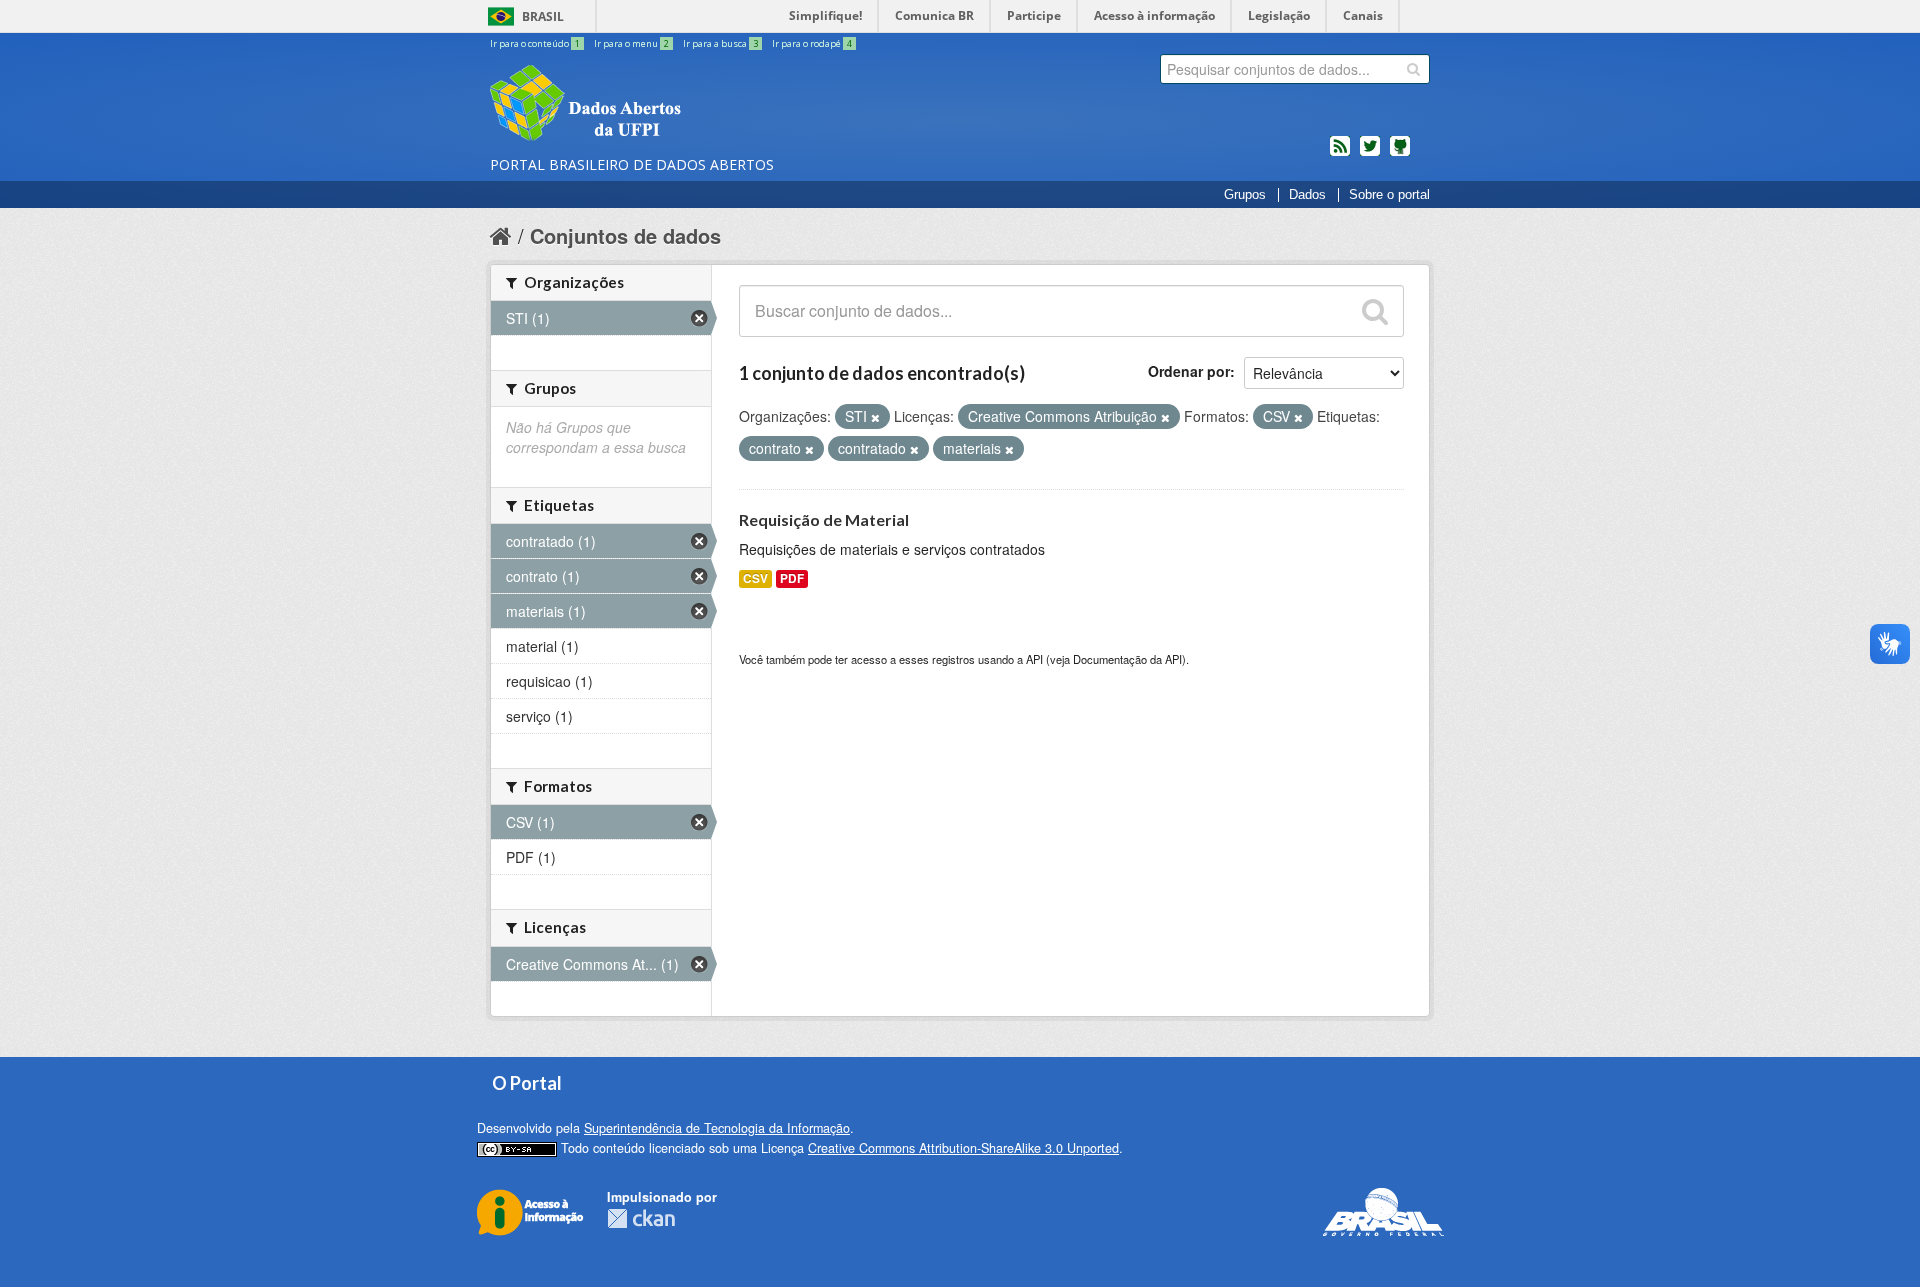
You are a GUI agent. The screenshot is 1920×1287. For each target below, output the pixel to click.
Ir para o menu (631, 43)
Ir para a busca (720, 43)
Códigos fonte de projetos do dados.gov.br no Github (1400, 154)
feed (1340, 154)
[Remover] (875, 417)
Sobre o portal (1389, 195)
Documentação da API (1127, 659)
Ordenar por (1189, 371)
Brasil (543, 16)
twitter (1370, 154)
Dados (1307, 195)
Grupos (1245, 195)
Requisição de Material (824, 519)
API (1034, 659)
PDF (792, 578)
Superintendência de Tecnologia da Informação (717, 1128)
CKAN (641, 1218)
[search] (1413, 69)
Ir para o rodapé (812, 43)
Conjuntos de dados (625, 235)
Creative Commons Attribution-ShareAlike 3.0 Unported (963, 1148)
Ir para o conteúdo (535, 43)
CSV (755, 578)
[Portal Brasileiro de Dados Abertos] (705, 105)
